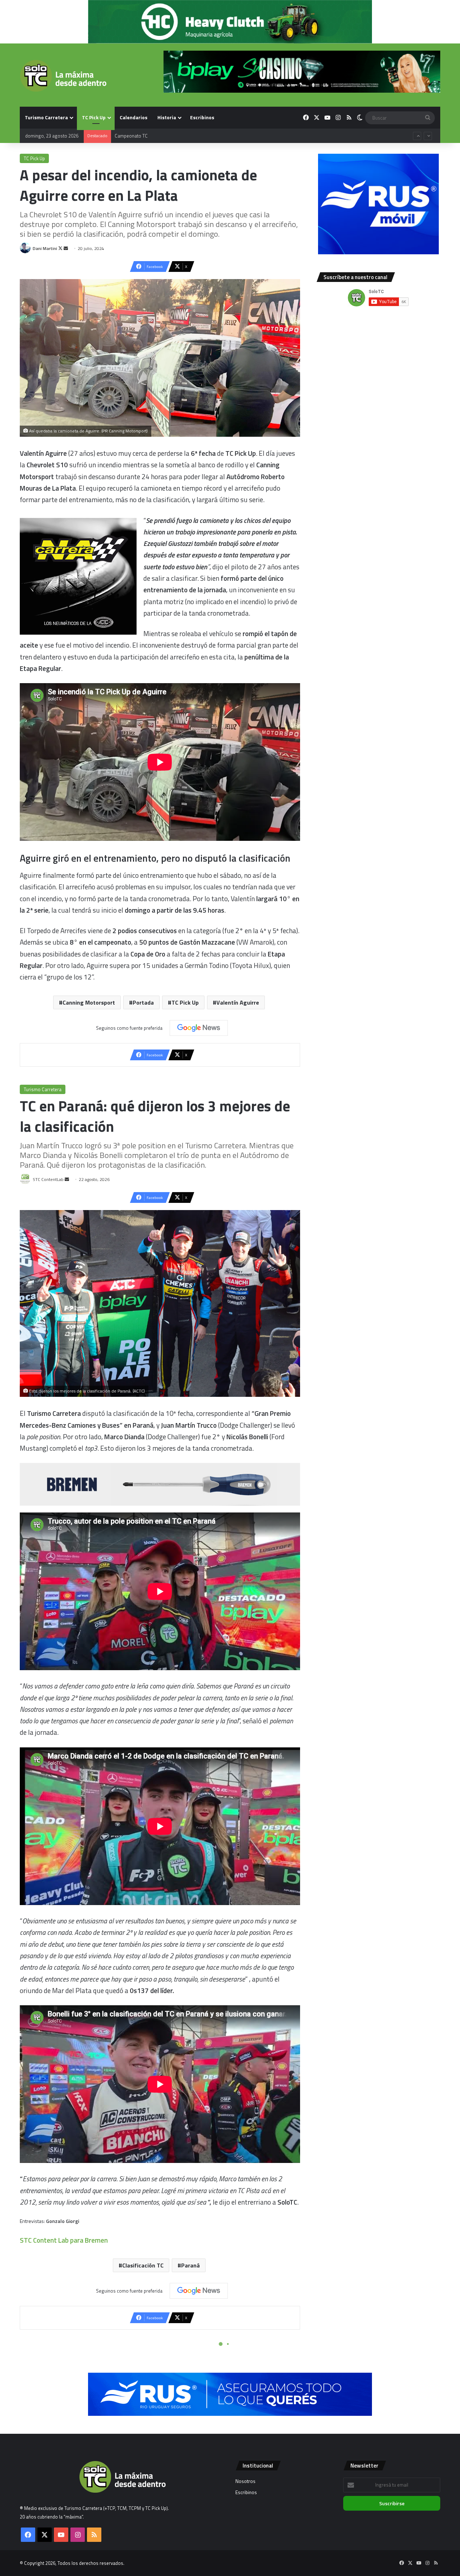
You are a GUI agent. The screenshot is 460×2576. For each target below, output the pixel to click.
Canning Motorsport (89, 1002)
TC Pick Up (94, 117)
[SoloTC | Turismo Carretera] (63, 76)
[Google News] (199, 1028)
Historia (167, 117)
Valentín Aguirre (238, 1002)
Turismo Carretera (46, 117)
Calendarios (134, 117)
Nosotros (245, 2481)
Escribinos (202, 117)
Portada (143, 1002)
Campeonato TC (131, 143)
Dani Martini (45, 248)
